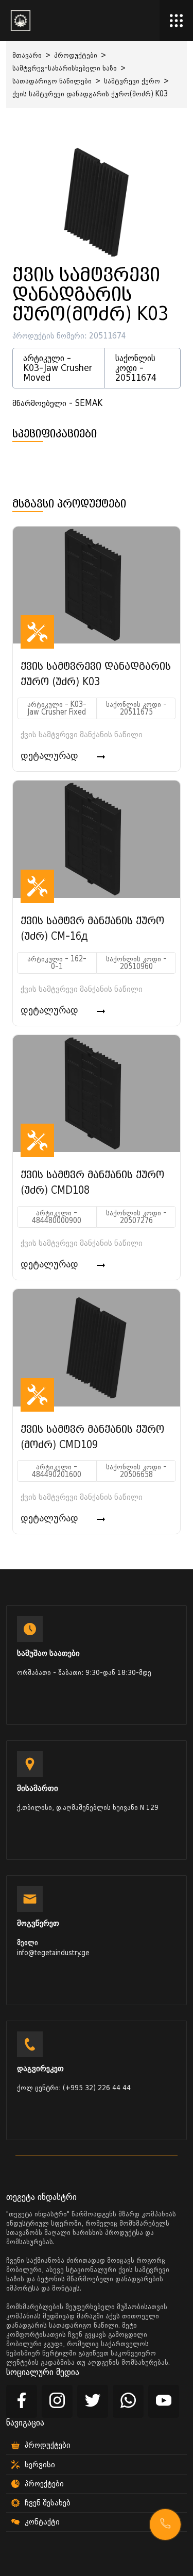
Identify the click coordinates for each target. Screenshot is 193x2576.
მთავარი (27, 55)
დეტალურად (51, 756)
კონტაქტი (42, 2522)
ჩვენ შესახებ (48, 2503)
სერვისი (40, 2465)
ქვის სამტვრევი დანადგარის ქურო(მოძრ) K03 (90, 94)
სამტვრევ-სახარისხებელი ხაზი (65, 68)
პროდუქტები (76, 55)
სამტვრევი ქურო (132, 81)
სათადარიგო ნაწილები (52, 81)
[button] (165, 2524)
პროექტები (44, 2484)
